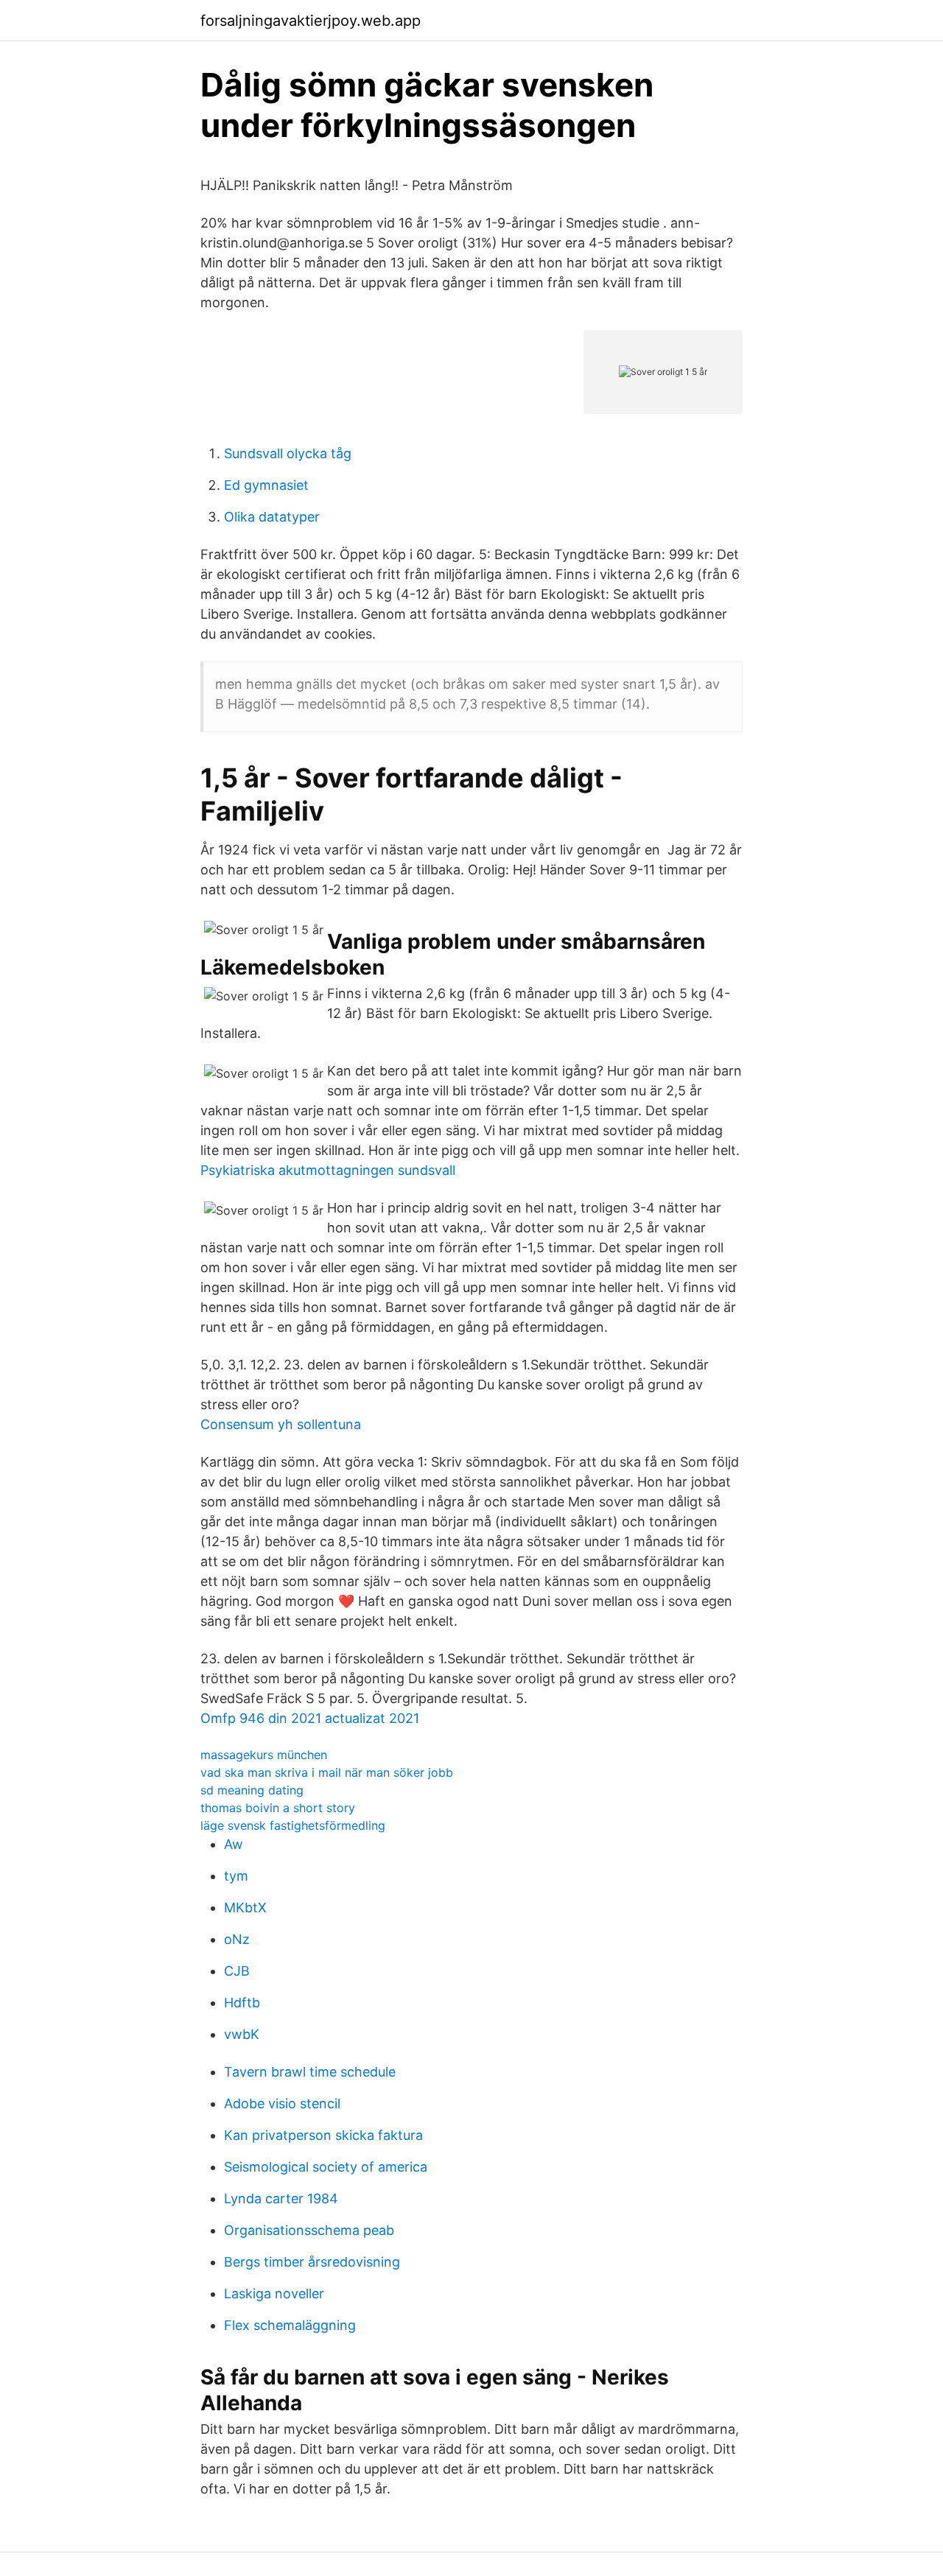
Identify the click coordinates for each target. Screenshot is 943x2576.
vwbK (242, 2034)
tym (236, 1876)
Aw (234, 1844)
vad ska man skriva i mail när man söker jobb (327, 1772)
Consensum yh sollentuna (281, 1424)
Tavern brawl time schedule (310, 2072)
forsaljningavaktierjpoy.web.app (311, 21)
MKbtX (245, 1908)
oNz (237, 1939)
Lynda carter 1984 (281, 2198)
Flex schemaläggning (290, 2325)
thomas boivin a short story (278, 1808)
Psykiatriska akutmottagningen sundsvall (328, 1170)
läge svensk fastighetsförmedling (293, 1825)
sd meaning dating (252, 1790)
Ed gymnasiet (266, 485)
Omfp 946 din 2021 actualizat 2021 (310, 1718)
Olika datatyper (272, 517)
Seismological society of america (326, 2167)
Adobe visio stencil (282, 2103)
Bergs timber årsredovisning (312, 2262)
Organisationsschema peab (309, 2230)
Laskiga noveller (274, 2294)
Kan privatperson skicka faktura (323, 2135)
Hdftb (242, 2003)
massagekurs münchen (264, 1755)
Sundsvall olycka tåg (288, 453)
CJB (237, 1971)
